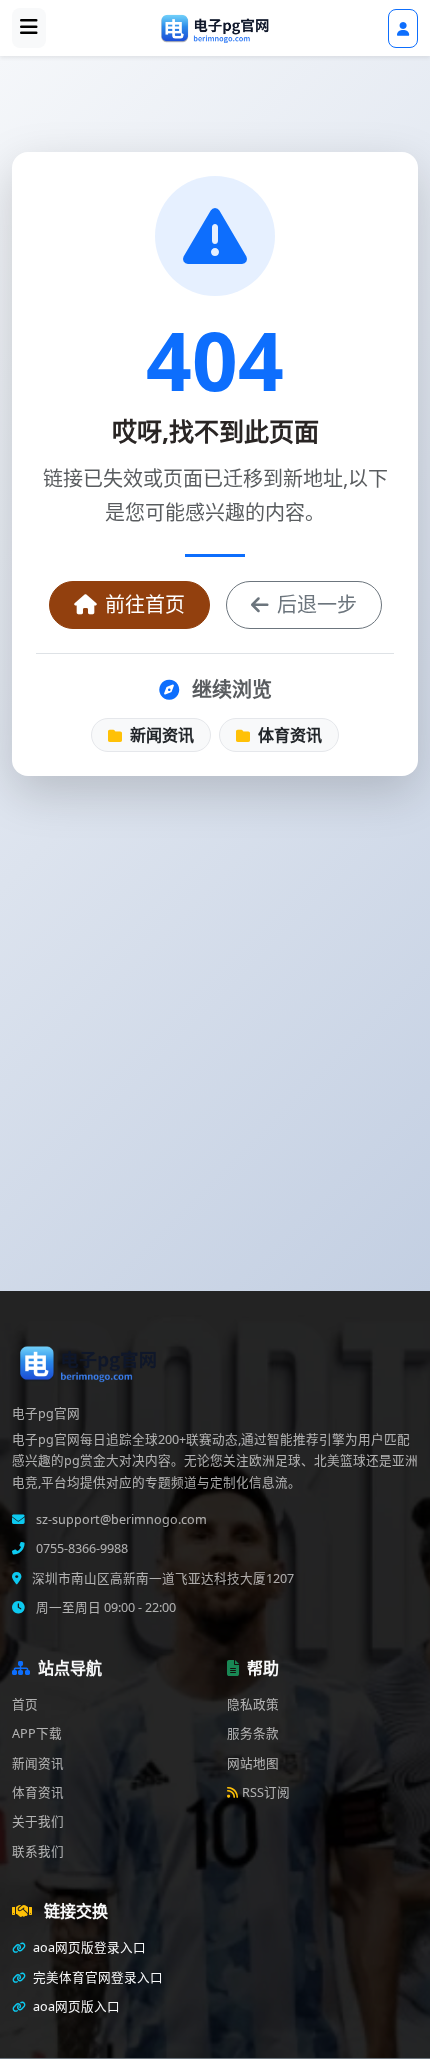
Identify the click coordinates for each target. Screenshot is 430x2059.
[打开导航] (29, 28)
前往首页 (145, 604)
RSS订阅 (266, 1792)
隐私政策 (253, 1704)
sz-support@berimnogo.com (120, 1519)
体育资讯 (288, 735)
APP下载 (37, 1733)
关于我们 (38, 1821)
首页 (25, 1704)
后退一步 (317, 604)
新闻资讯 (160, 735)
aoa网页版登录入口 (88, 1947)
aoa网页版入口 (75, 2006)
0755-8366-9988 (80, 1548)
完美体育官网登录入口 (96, 1977)
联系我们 (38, 1851)
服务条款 (253, 1733)
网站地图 (253, 1763)
